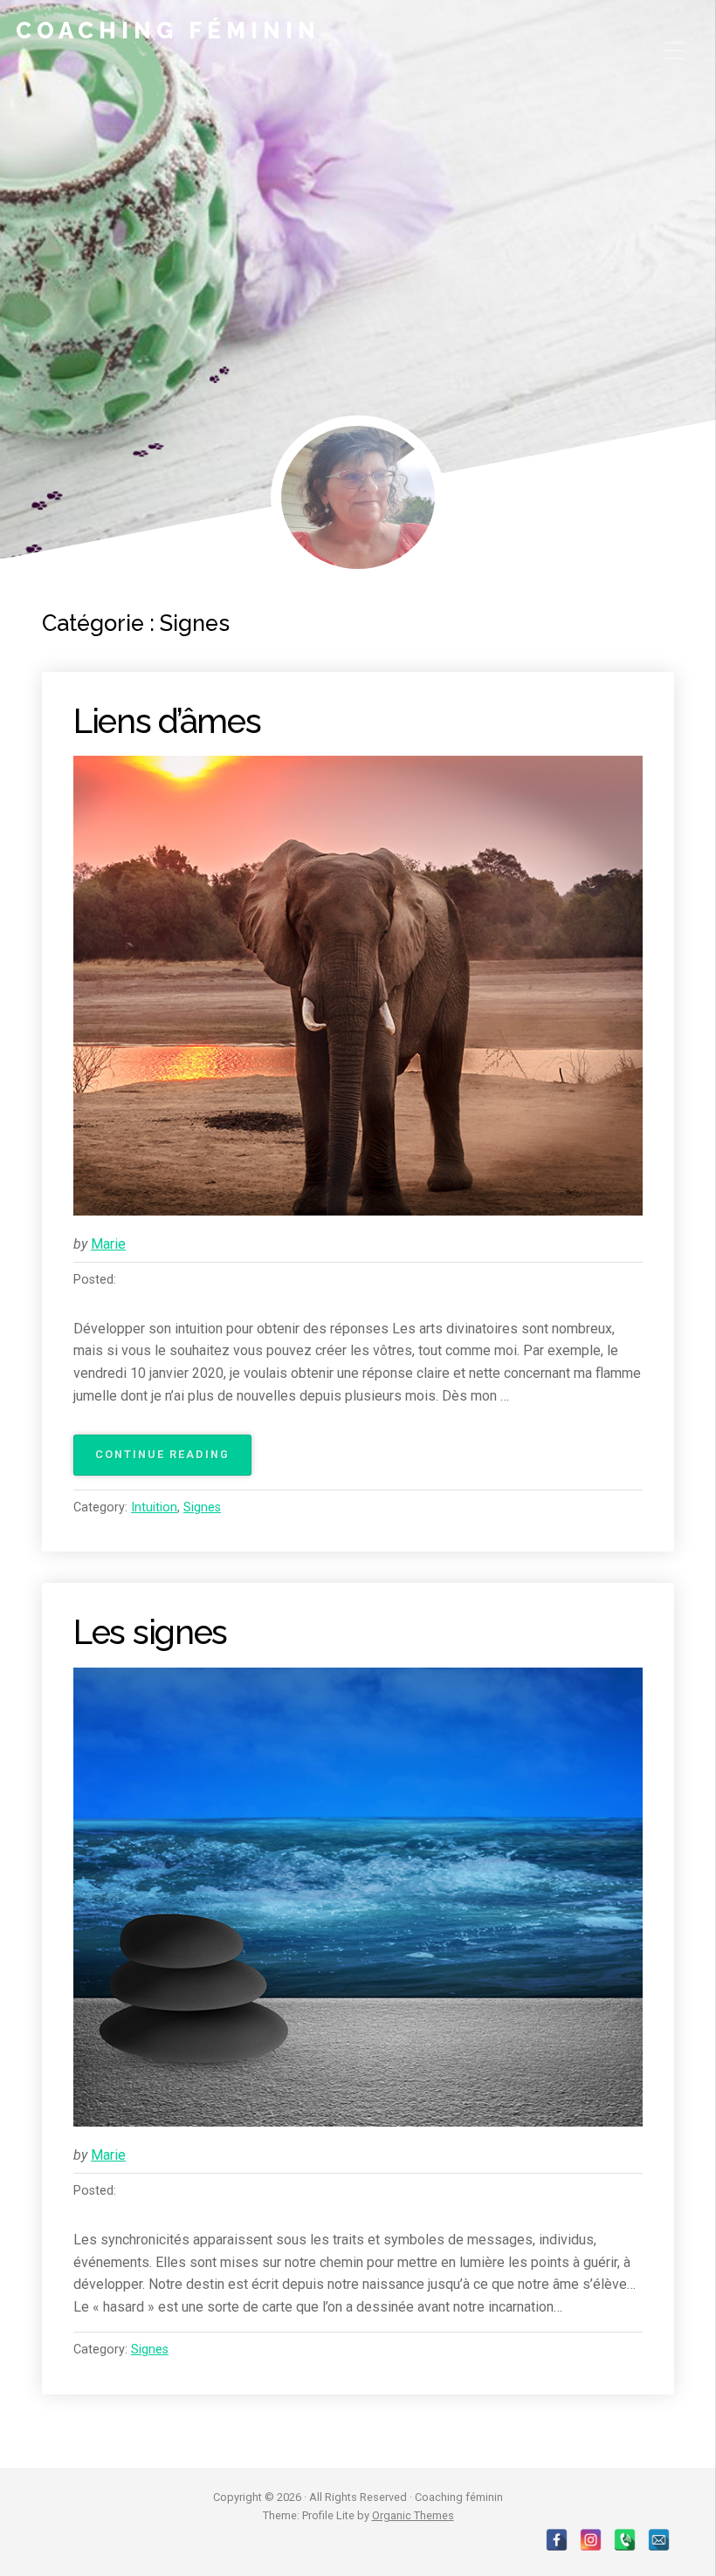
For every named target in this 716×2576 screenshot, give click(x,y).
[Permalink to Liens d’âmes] (358, 985)
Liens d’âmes (167, 721)
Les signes (150, 1632)
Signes (202, 1507)
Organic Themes (413, 2515)
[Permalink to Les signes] (358, 1897)
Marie (108, 1244)
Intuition (154, 1507)
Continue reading (173, 1461)
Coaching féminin (168, 31)
